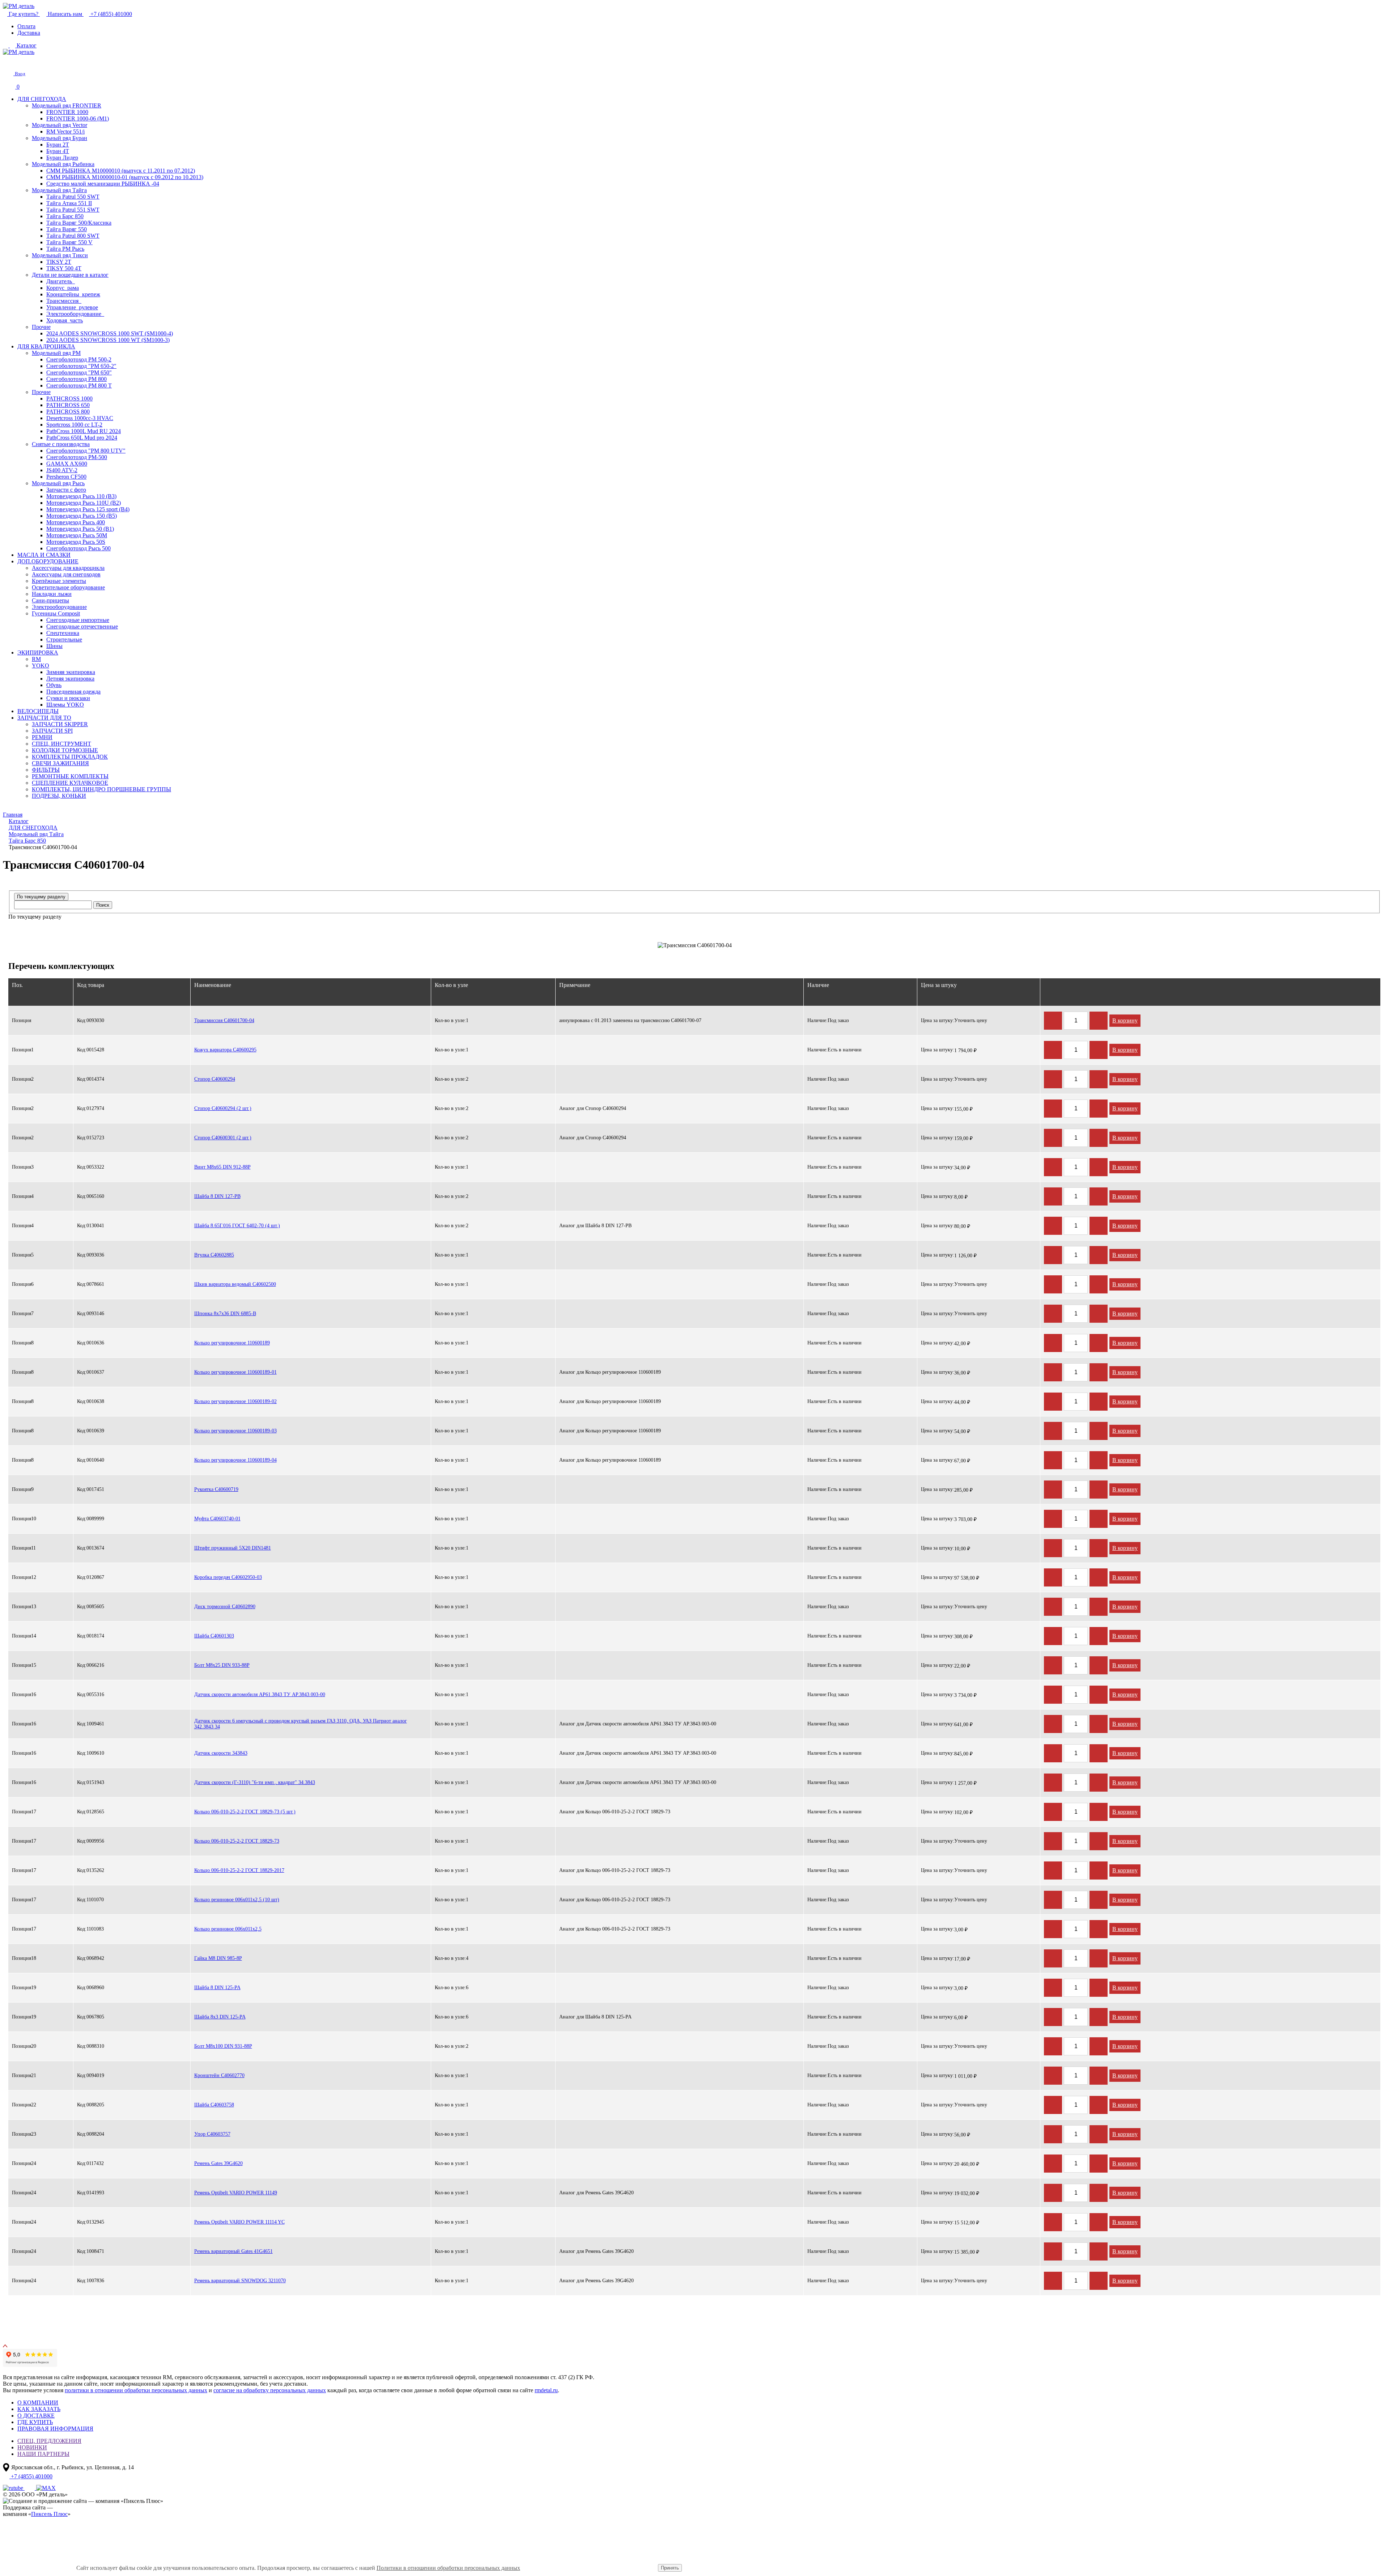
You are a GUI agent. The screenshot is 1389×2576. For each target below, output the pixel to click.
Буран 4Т (58, 151)
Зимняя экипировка (71, 672)
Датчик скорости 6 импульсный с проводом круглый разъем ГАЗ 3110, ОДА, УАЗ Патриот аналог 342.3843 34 (301, 1724)
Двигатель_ (61, 281)
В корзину (1125, 1020)
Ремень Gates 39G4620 (218, 2163)
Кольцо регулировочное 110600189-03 (235, 1431)
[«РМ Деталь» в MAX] (46, 2488)
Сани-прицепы (50, 600)
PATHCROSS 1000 (69, 399)
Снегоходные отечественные (82, 626)
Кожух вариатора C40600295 (225, 1050)
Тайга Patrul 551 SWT (73, 210)
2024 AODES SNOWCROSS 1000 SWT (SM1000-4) (110, 333)
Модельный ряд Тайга (59, 190)
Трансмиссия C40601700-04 (224, 1020)
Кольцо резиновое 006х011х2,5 (228, 1929)
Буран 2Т (58, 145)
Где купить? (24, 14)
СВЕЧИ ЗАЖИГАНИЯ (60, 763)
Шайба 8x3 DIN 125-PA (220, 2017)
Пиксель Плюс (49, 2514)
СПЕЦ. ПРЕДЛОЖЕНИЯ (49, 2441)
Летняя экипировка (70, 679)
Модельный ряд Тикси (60, 255)
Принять (670, 2568)
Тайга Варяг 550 (67, 229)
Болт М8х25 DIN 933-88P (222, 1665)
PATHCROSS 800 (68, 412)
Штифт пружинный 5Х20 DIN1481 (233, 1548)
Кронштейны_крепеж (73, 294)
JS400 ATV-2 (62, 470)
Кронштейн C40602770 (219, 2075)
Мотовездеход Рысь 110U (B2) (84, 503)
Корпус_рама (63, 288)
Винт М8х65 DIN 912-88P (222, 1167)
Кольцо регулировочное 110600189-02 (235, 1401)
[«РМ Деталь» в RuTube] (14, 2488)
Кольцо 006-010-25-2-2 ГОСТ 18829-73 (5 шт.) (245, 1812)
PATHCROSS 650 (68, 405)
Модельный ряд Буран (60, 138)
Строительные (64, 639)
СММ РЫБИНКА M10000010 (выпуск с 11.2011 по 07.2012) (121, 171)
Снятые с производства (61, 444)
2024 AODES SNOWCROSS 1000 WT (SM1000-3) (108, 340)
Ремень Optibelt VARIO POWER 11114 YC (239, 2222)
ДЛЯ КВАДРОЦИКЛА (46, 346)
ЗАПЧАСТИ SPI (52, 731)
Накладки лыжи (52, 594)
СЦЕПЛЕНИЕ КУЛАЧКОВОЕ (70, 783)
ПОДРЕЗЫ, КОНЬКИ (59, 796)
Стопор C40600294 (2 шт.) (223, 1108)
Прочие (41, 327)
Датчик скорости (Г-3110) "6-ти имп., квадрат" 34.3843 (255, 1782)
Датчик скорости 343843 (221, 1753)
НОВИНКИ (32, 2447)
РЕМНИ (42, 737)
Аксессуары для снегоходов (66, 574)
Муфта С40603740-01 (217, 1519)
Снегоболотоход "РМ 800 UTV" (86, 451)
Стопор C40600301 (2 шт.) (223, 1138)
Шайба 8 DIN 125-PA (217, 1988)
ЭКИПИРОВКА (38, 653)
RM (36, 659)
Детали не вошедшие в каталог (70, 275)
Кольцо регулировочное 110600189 (232, 1343)
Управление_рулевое (72, 307)
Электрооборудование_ (75, 314)
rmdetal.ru (546, 2390)
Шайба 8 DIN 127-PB (217, 1196)
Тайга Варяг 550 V (69, 242)
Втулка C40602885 (214, 1255)
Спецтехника (63, 633)
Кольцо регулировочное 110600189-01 (235, 1372)
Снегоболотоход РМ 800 (77, 379)
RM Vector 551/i (65, 132)
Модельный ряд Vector (60, 125)
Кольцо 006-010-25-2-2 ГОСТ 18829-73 (237, 1841)
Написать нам (65, 14)
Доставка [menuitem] (29, 33)
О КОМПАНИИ (38, 2403)
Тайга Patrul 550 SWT (73, 197)
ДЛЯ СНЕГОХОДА (42, 99)
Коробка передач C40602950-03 (228, 1577)
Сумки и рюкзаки (68, 698)
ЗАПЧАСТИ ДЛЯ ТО (44, 718)
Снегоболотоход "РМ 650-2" (81, 366)
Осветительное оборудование (68, 587)
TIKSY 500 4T (64, 268)
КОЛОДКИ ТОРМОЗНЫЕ (65, 750)
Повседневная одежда (73, 692)
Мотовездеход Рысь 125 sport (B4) (88, 509)
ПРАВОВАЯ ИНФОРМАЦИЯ (55, 2429)
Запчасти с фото (66, 490)
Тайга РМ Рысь (65, 249)
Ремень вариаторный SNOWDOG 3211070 (240, 2281)
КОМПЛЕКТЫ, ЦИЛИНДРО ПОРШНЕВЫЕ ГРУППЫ (101, 789)
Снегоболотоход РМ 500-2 (79, 359)
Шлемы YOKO (65, 705)
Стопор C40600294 (215, 1079)
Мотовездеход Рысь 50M (77, 535)
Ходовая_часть (65, 320)
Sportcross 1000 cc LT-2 (74, 425)
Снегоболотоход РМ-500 (77, 457)
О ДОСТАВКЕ (36, 2416)
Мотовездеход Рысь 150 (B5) (82, 516)
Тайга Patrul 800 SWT (73, 236)
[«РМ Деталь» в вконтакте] (30, 2488)
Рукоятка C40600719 (216, 1489)
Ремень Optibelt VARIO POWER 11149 (236, 2193)
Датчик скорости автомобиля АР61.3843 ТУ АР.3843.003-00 (260, 1694)
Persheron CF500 (66, 477)
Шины (54, 646)
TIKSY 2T (59, 262)
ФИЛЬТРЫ (46, 770)
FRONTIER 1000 (67, 112)
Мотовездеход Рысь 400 (76, 522)
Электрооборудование (59, 607)
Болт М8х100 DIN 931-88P (223, 2046)
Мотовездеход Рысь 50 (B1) (80, 529)
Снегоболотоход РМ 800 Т (79, 385)
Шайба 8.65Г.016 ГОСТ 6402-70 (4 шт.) (237, 1226)
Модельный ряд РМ (56, 353)
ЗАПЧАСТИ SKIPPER (60, 724)
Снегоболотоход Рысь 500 (78, 548)
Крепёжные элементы (59, 581)
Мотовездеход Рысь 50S (76, 542)
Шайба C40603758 (214, 2105)
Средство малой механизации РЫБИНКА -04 (103, 184)
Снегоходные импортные (78, 620)
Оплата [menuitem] (26, 26)
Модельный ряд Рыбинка (63, 164)
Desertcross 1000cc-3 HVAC (80, 418)
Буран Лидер (62, 158)
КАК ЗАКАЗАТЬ (39, 2409)
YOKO (41, 666)
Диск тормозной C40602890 (225, 1607)
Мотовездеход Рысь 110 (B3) (81, 496)
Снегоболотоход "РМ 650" (79, 372)
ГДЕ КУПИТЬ (35, 2422)
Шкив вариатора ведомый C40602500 (235, 1284)
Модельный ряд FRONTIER (67, 105)
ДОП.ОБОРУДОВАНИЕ (48, 561)
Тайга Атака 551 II (69, 203)
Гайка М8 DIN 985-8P (218, 1958)
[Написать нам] (8, 61)
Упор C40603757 (212, 2134)
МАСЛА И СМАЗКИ (44, 555)
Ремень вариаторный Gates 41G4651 (233, 2251)
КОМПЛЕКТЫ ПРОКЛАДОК (70, 757)
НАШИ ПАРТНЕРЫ (43, 2454)
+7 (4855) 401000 (111, 14)
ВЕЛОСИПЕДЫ (38, 711)
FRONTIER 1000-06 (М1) (78, 118)
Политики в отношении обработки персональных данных (448, 2568)
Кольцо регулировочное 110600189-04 (235, 1460)
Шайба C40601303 (214, 1636)
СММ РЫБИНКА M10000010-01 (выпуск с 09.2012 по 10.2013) (125, 177)
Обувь (54, 685)
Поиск (103, 905)
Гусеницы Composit (56, 613)
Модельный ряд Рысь (58, 483)
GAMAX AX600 (67, 464)
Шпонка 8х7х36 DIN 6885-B (225, 1314)
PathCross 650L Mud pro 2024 (82, 438)
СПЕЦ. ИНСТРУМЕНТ (61, 744)
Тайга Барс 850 (65, 216)
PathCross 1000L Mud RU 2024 (84, 431)
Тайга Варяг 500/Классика (79, 223)
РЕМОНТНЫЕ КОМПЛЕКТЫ (70, 776)
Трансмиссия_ (64, 301)
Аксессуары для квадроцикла (68, 568)
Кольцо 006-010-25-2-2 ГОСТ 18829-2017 (239, 1870)
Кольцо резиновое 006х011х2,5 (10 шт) (237, 1900)
